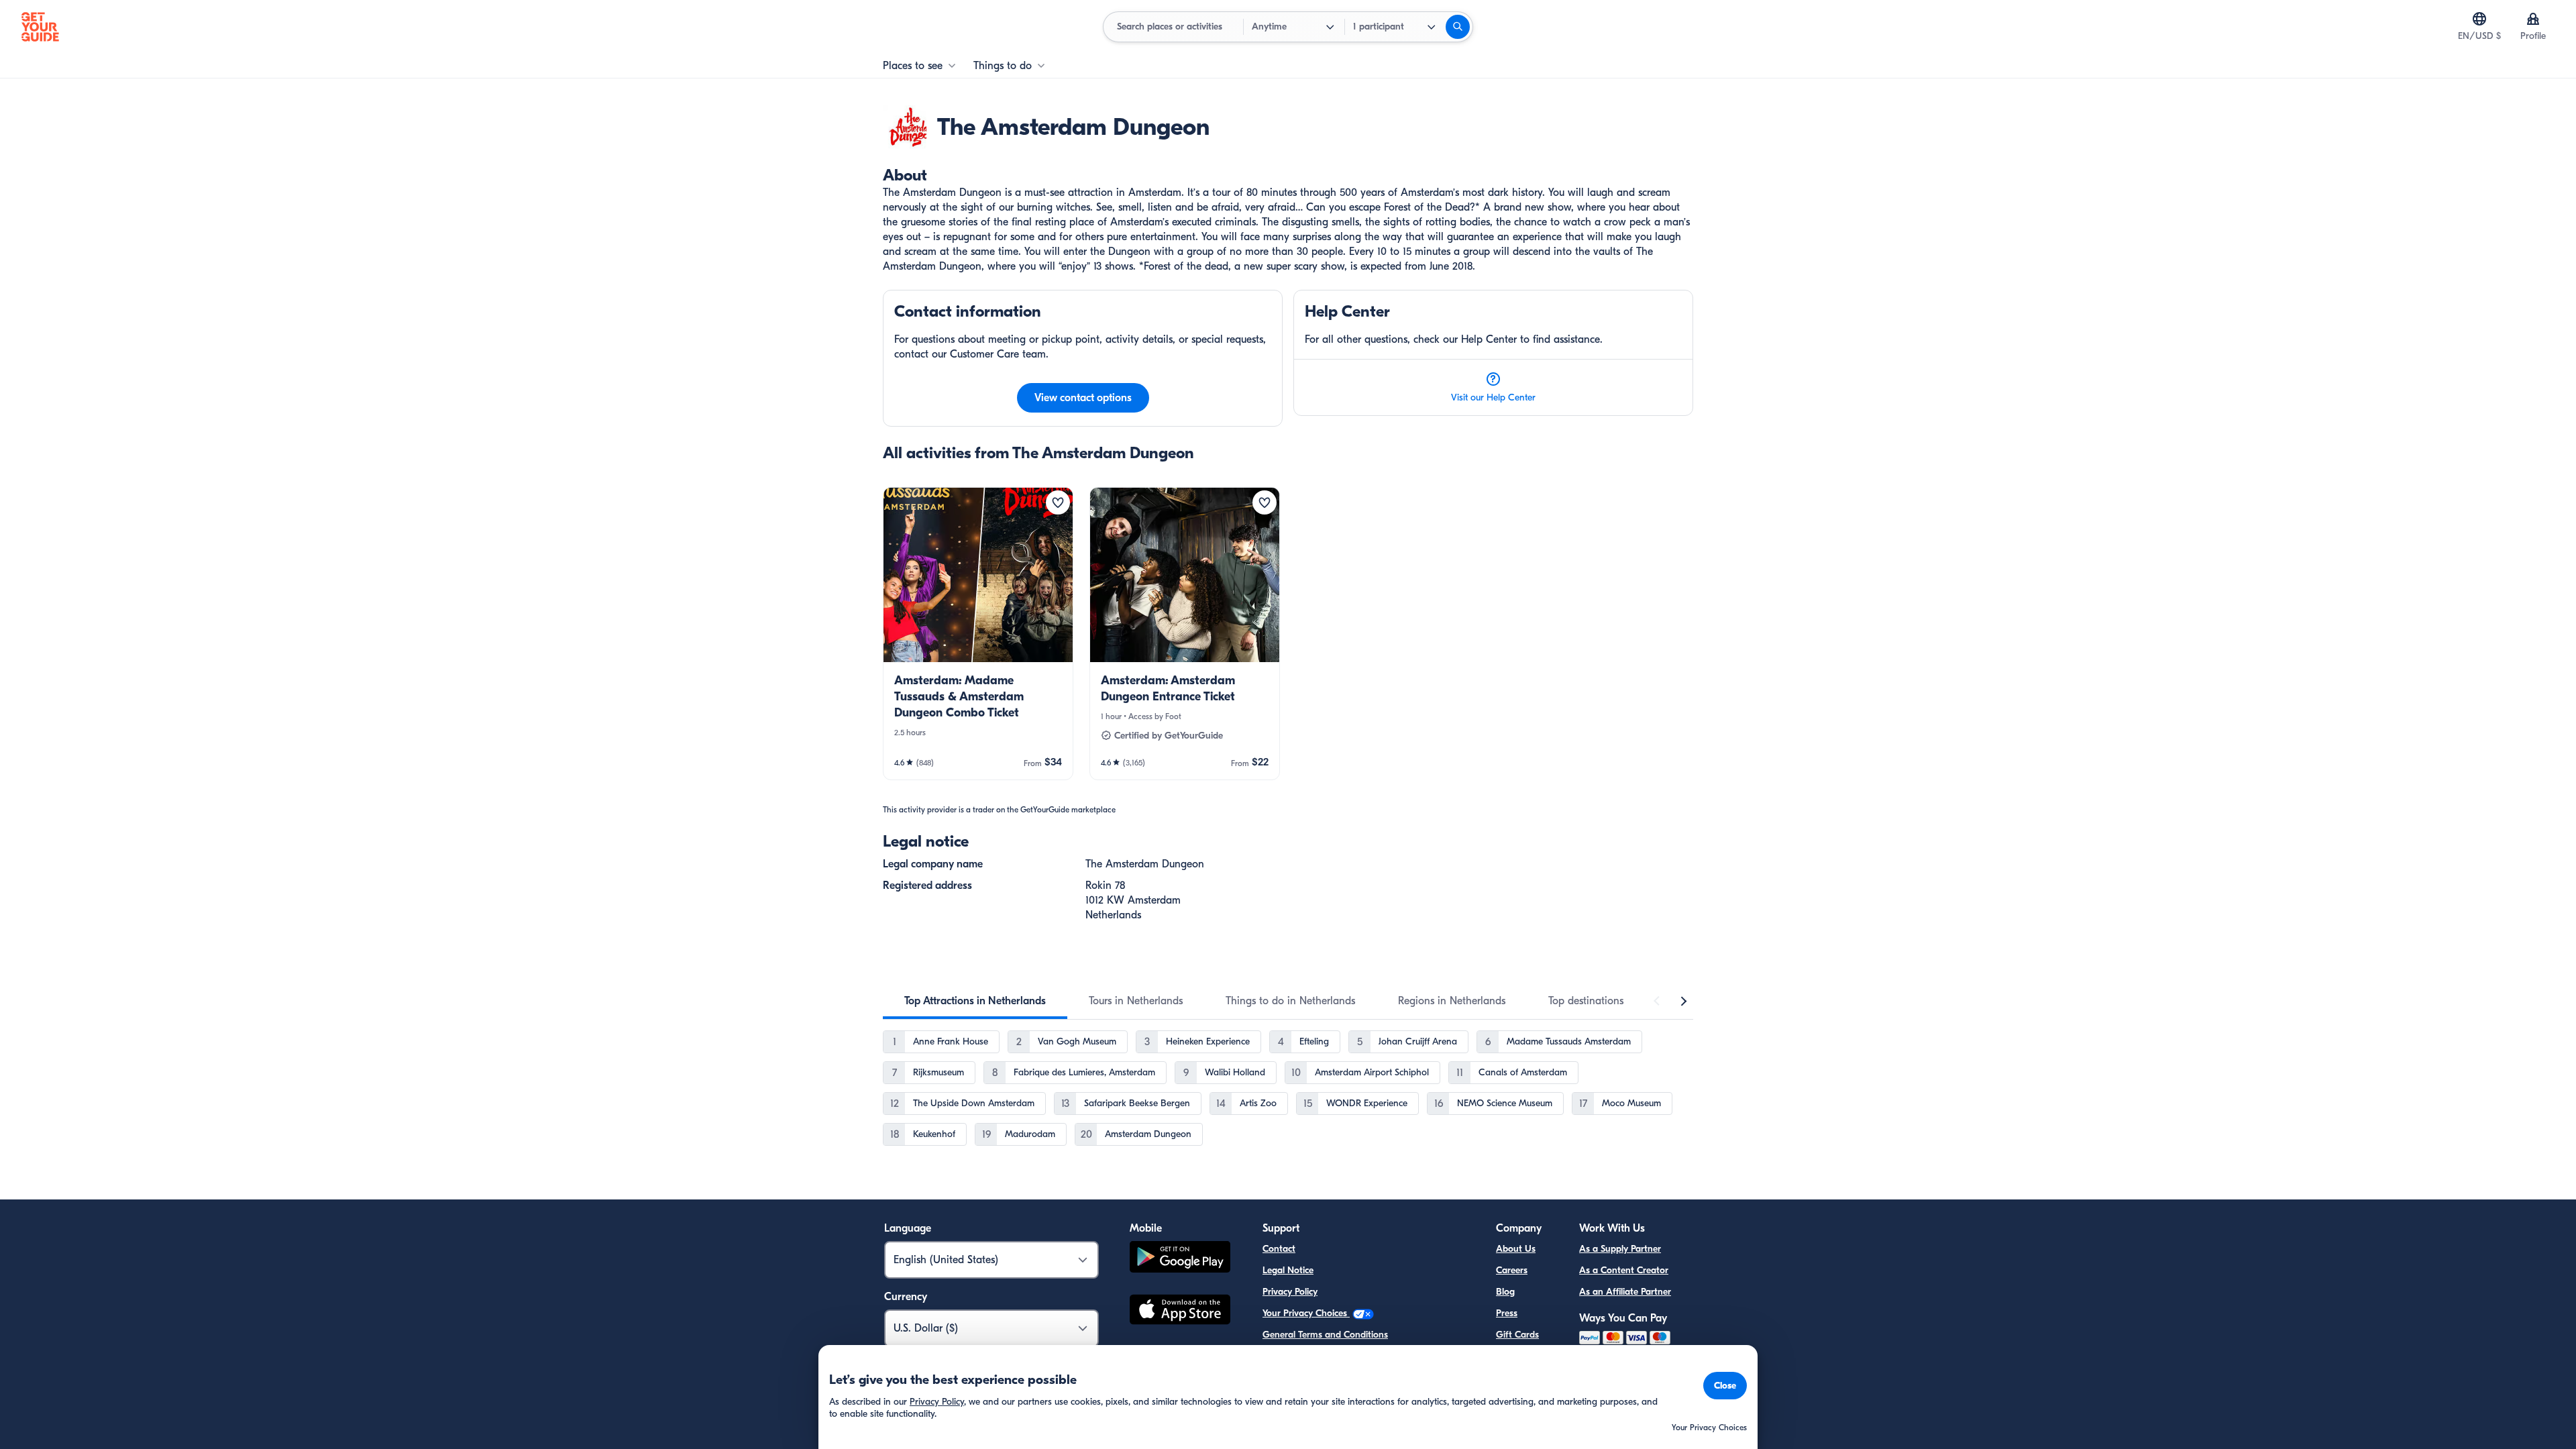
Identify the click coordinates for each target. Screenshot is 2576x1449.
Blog (1505, 1292)
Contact (1279, 1249)
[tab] (975, 1001)
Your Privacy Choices (1306, 1313)
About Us (1516, 1249)
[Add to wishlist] (1058, 502)
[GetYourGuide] (40, 27)
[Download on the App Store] (1180, 1311)
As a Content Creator (1624, 1270)
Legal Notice (1288, 1270)
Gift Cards (1517, 1335)
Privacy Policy (1290, 1292)
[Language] (2479, 19)
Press (1507, 1313)
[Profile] (2533, 19)
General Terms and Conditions (1325, 1335)
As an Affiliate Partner (1625, 1292)
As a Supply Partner (1620, 1249)
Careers (1512, 1270)
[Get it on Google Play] (1180, 1259)
